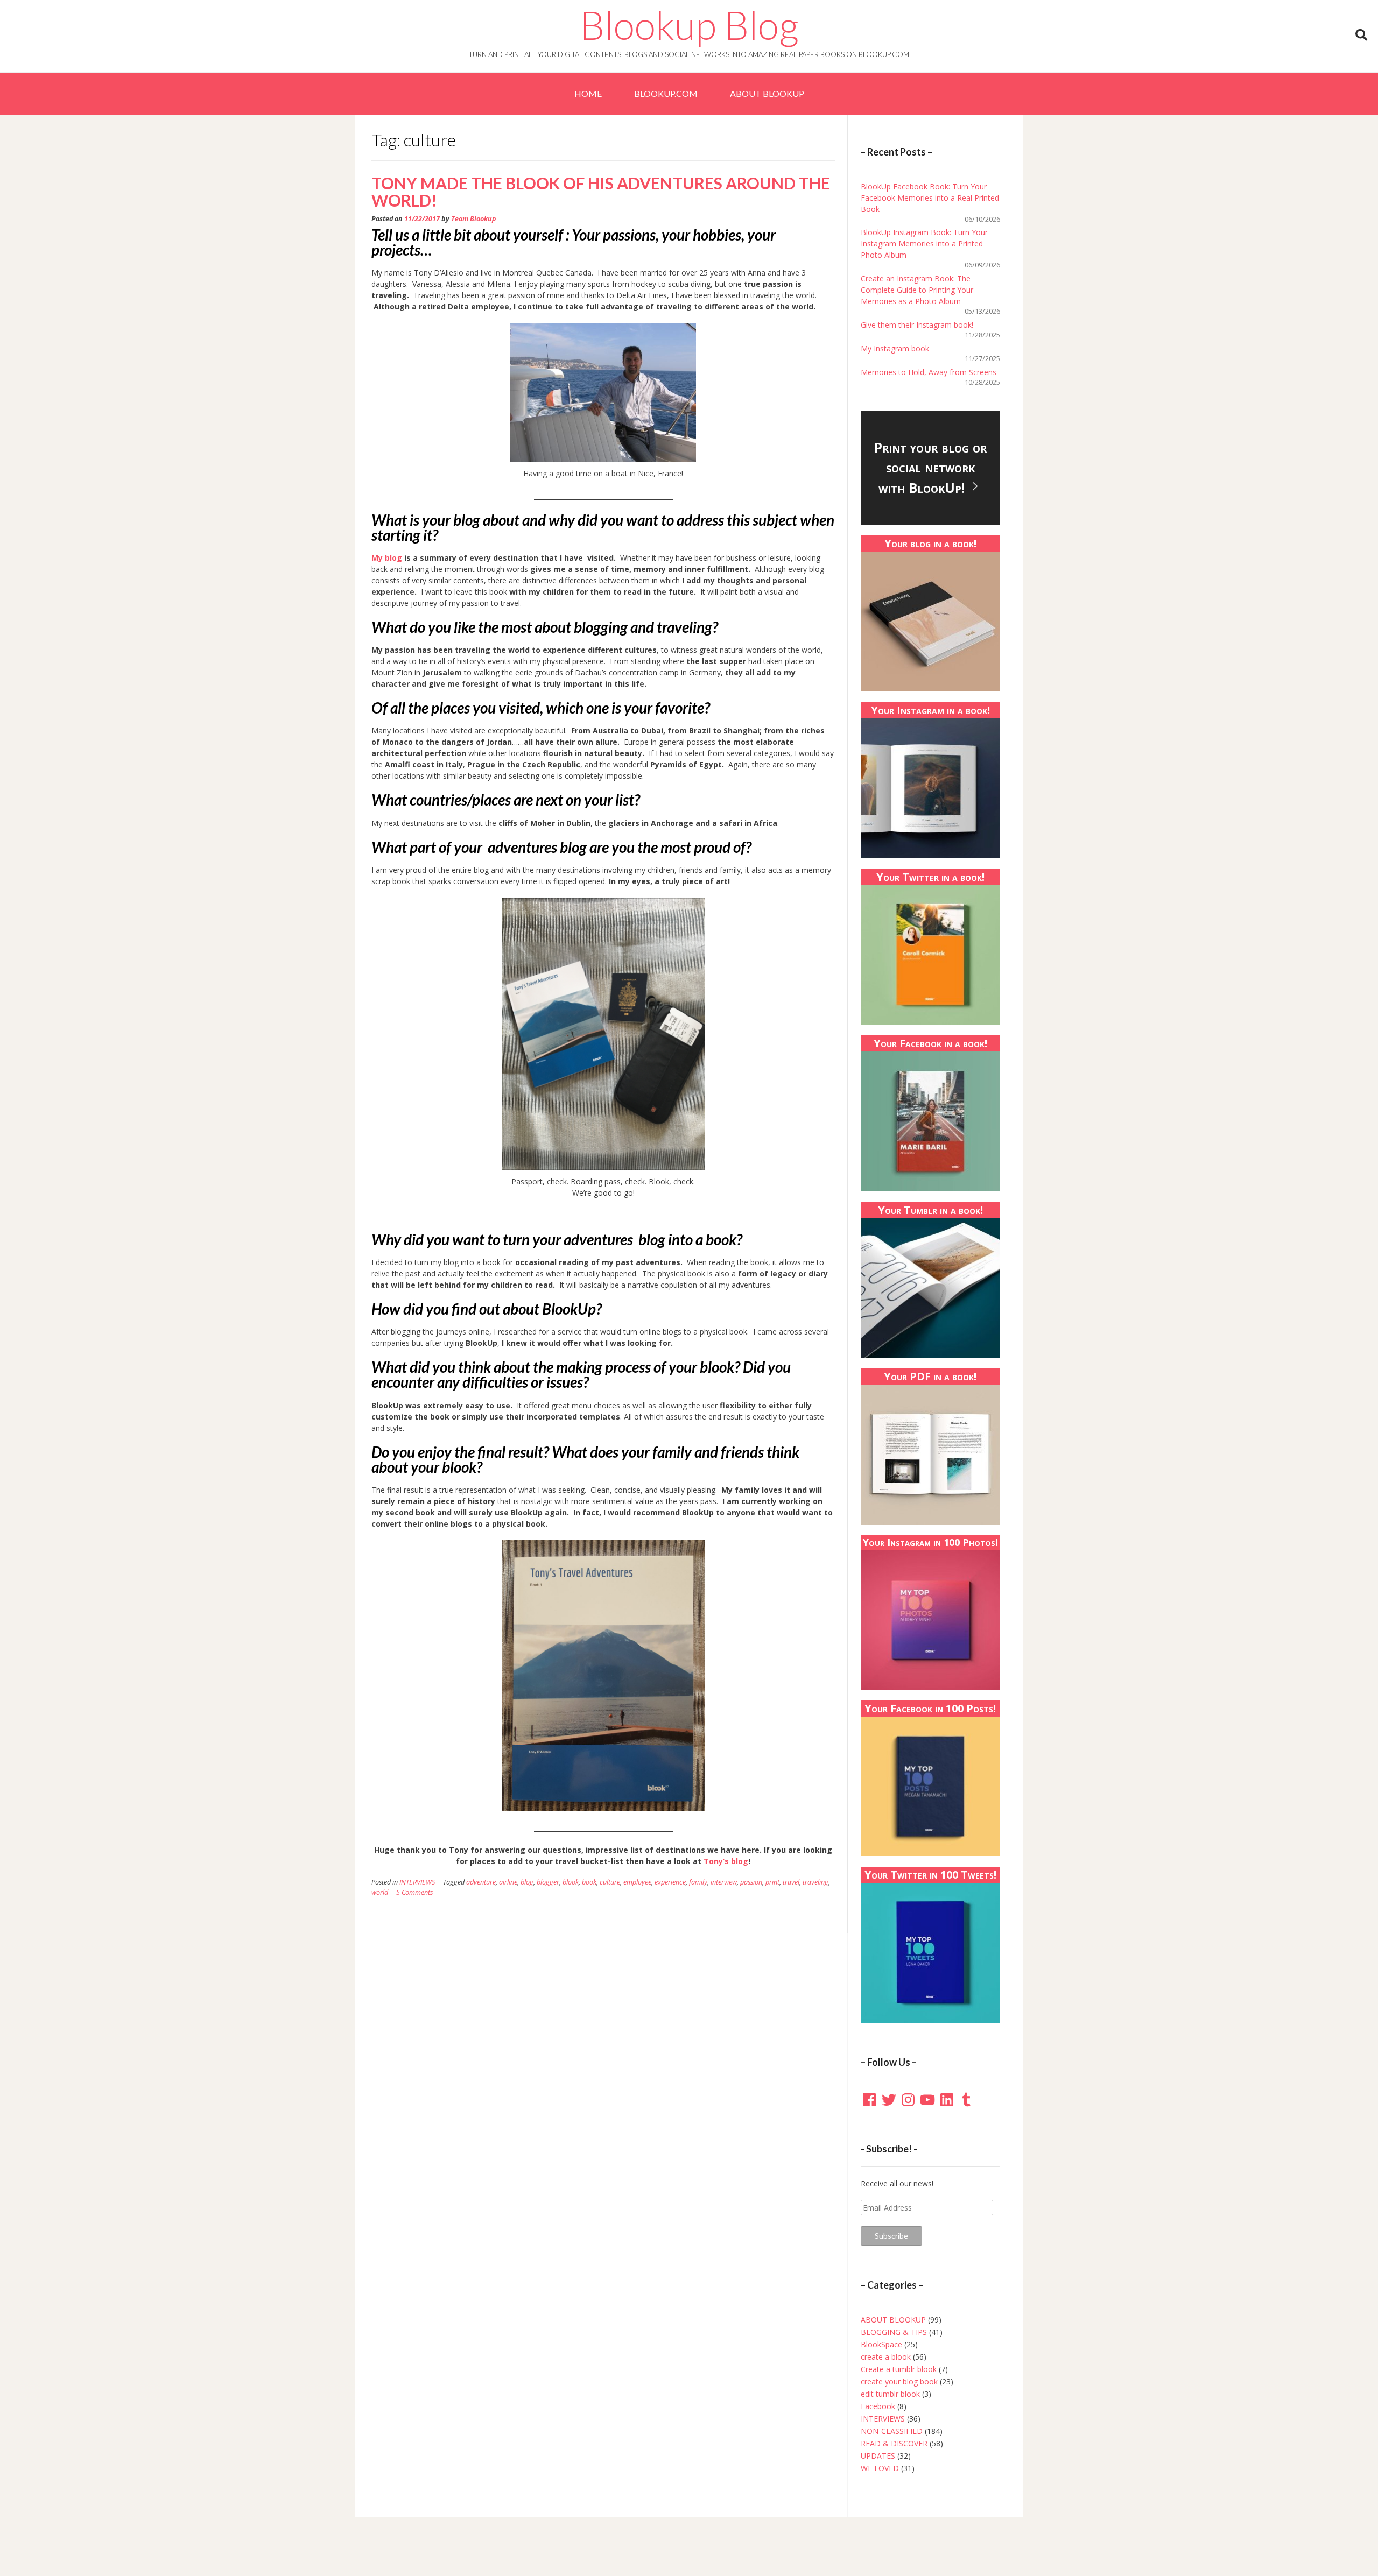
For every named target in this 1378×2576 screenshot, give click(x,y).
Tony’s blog (726, 1861)
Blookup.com (666, 93)
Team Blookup (474, 219)
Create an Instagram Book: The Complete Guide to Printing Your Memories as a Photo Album (917, 290)
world (380, 1892)
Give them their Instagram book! (917, 325)
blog (527, 1882)
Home (588, 93)
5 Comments (414, 1892)
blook (571, 1882)
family (698, 1882)
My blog (387, 558)
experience (670, 1882)
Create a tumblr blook (899, 2369)
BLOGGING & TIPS (894, 2332)
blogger (548, 1882)
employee (637, 1882)
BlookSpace (881, 2344)
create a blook (886, 2357)
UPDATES (878, 2456)
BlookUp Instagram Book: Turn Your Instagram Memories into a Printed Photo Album (924, 244)
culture (610, 1882)
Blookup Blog (689, 25)
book (589, 1882)
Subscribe (891, 2236)
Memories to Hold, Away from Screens (929, 372)
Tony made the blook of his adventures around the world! (601, 192)
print (772, 1882)
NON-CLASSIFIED (892, 2431)
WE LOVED (880, 2468)
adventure (481, 1882)
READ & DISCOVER (894, 2443)
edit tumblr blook (890, 2394)
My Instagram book (895, 348)
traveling (815, 1882)
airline (508, 1882)
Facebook (878, 2406)
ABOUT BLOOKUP (767, 93)
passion (751, 1882)
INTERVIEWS (417, 1882)
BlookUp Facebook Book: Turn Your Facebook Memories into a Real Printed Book (930, 198)
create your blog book (899, 2381)
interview (724, 1882)
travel (791, 1882)
